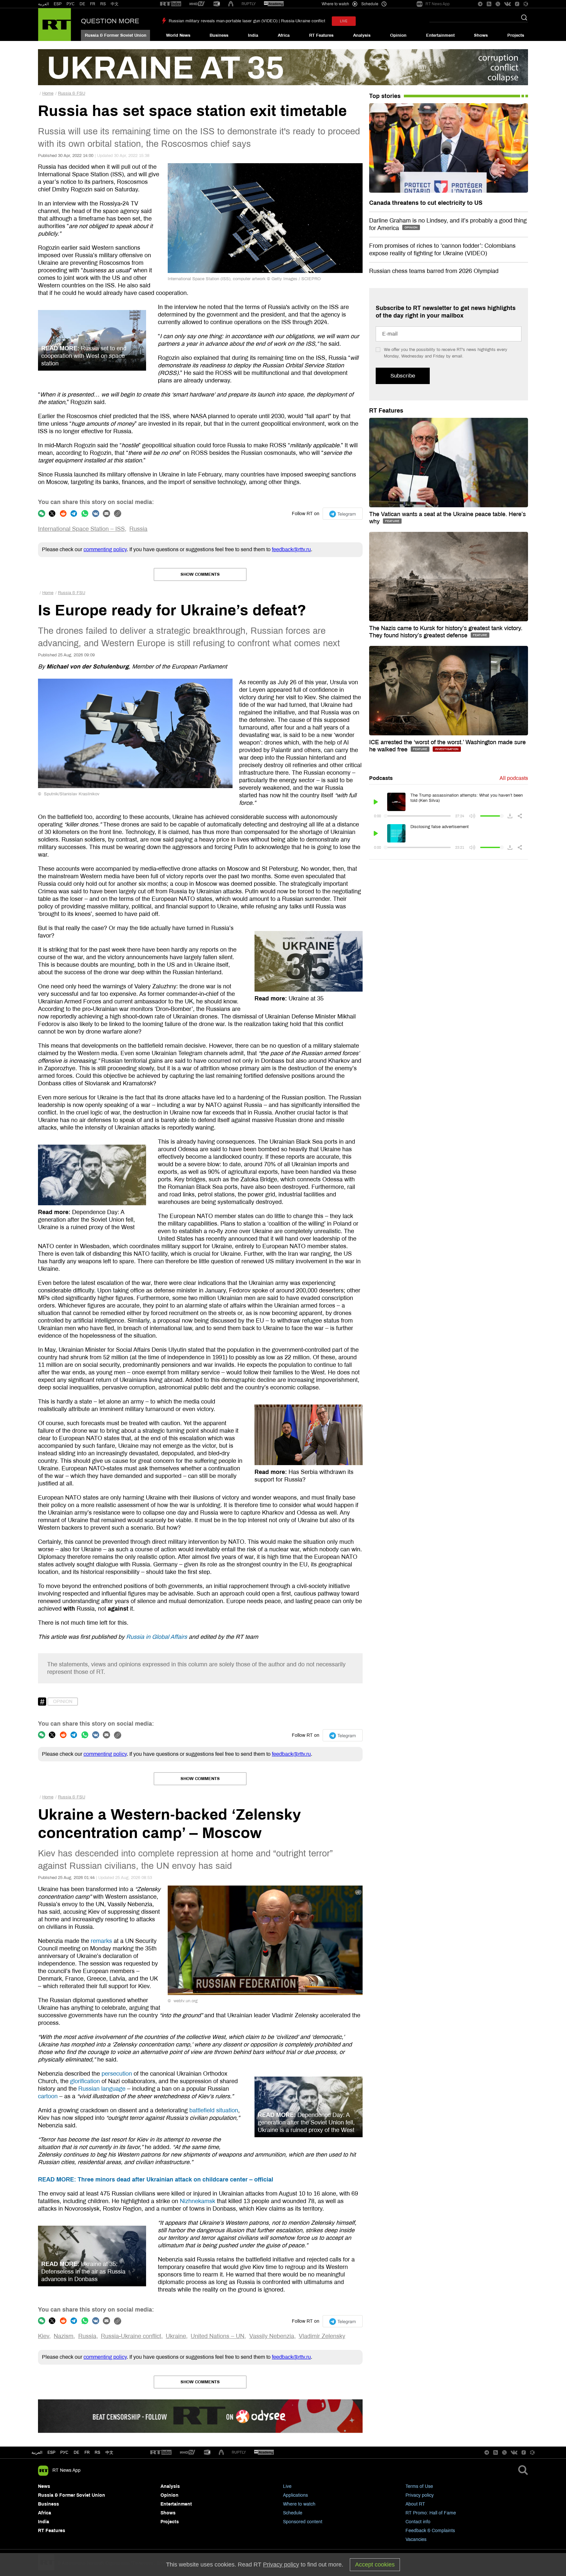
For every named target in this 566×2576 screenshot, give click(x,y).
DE (82, 4)
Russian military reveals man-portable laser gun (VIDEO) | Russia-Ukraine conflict (247, 21)
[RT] (171, 4)
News (44, 2486)
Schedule (293, 2513)
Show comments (200, 574)
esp (51, 2452)
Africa (284, 35)
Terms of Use (419, 2486)
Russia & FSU (72, 93)
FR (93, 4)
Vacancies (416, 2539)
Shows (481, 35)
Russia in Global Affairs (157, 1637)
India (253, 35)
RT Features (321, 35)
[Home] (55, 25)
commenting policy (105, 549)
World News (178, 35)
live (344, 21)
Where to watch (299, 2504)
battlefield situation (214, 2110)
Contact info (418, 2522)
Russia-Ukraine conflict (131, 2336)
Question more (110, 21)
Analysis (362, 35)
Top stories (385, 96)
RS (103, 4)
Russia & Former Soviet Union (116, 35)
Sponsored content (303, 2522)
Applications (295, 2495)
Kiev (44, 2336)
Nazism (64, 2336)
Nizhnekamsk (198, 2201)
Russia (138, 529)
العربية (43, 4)
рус (64, 2452)
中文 (115, 4)
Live (287, 2486)
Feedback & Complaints (430, 2531)
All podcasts (514, 778)
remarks (101, 1941)
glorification (85, 2081)
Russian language (102, 2089)
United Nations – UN (217, 2336)
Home (48, 93)
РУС (71, 4)
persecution (117, 2074)
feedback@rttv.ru (291, 549)
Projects (516, 35)
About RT (415, 2504)
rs (97, 2452)
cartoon (48, 2096)
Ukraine (176, 2336)
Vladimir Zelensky (322, 2336)
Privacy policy (420, 2495)
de (76, 2452)
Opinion (398, 35)
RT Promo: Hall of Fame (431, 2513)
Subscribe (403, 376)
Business (219, 35)
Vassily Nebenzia (272, 2336)
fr (87, 2452)
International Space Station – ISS (81, 529)
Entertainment (440, 35)
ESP (58, 4)
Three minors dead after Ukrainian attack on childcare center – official (156, 2179)
